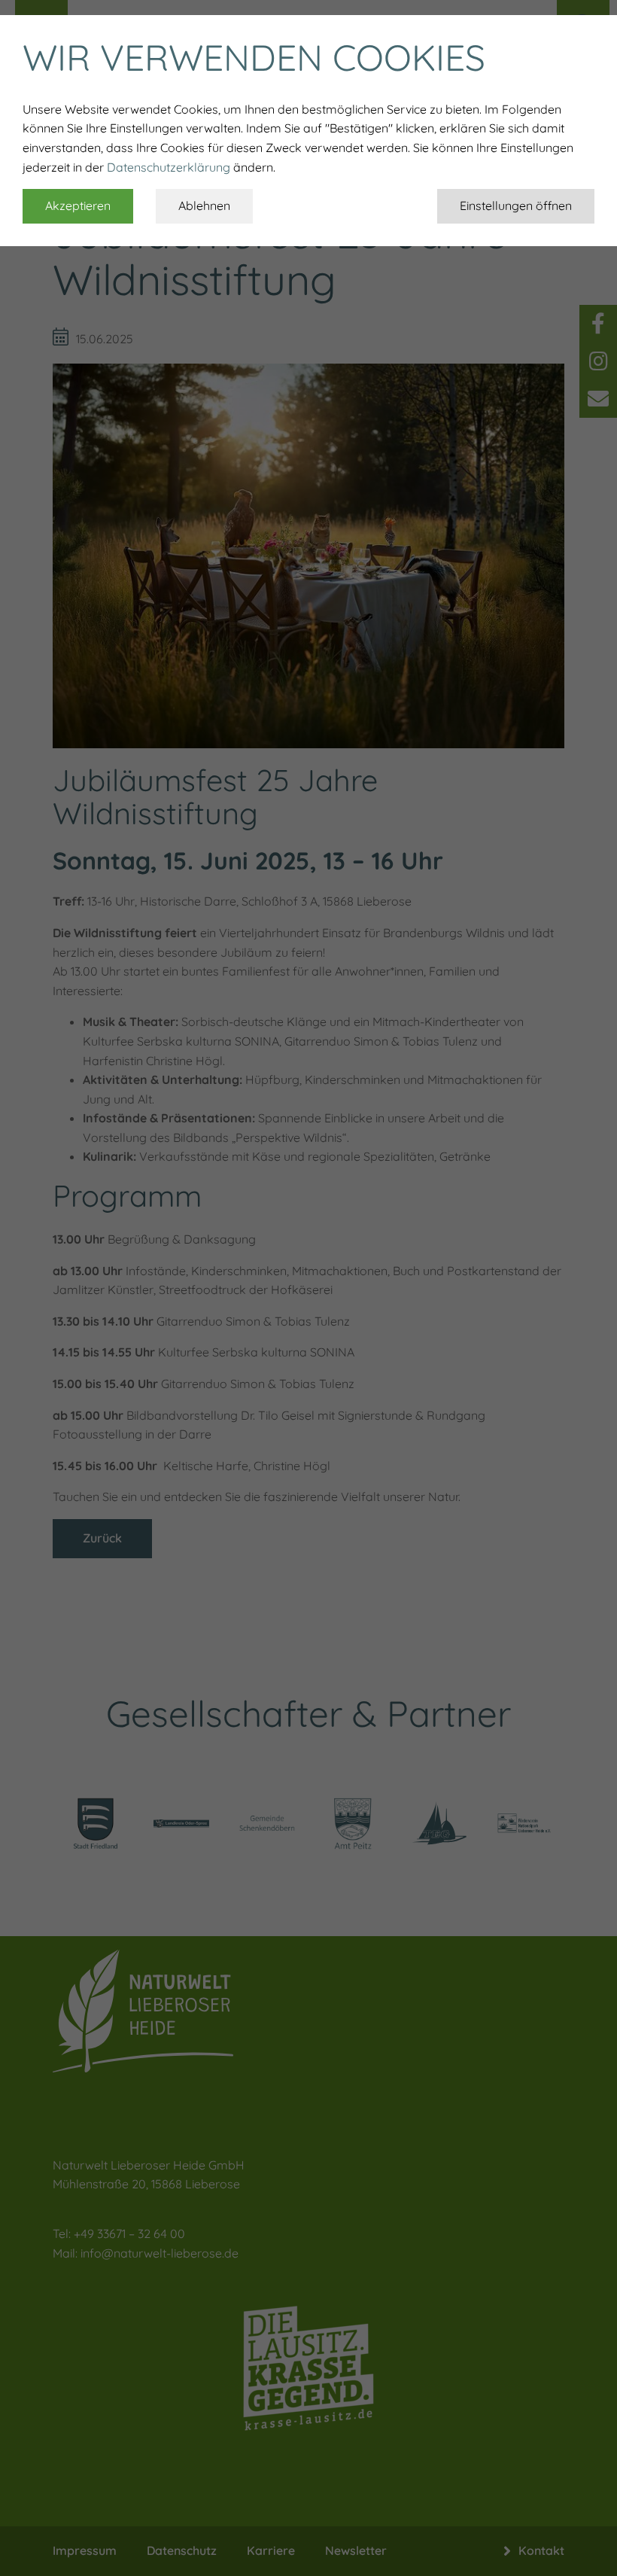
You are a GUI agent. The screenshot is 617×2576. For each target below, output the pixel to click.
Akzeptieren (78, 206)
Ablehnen (204, 206)
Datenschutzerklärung (169, 167)
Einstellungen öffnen (516, 206)
